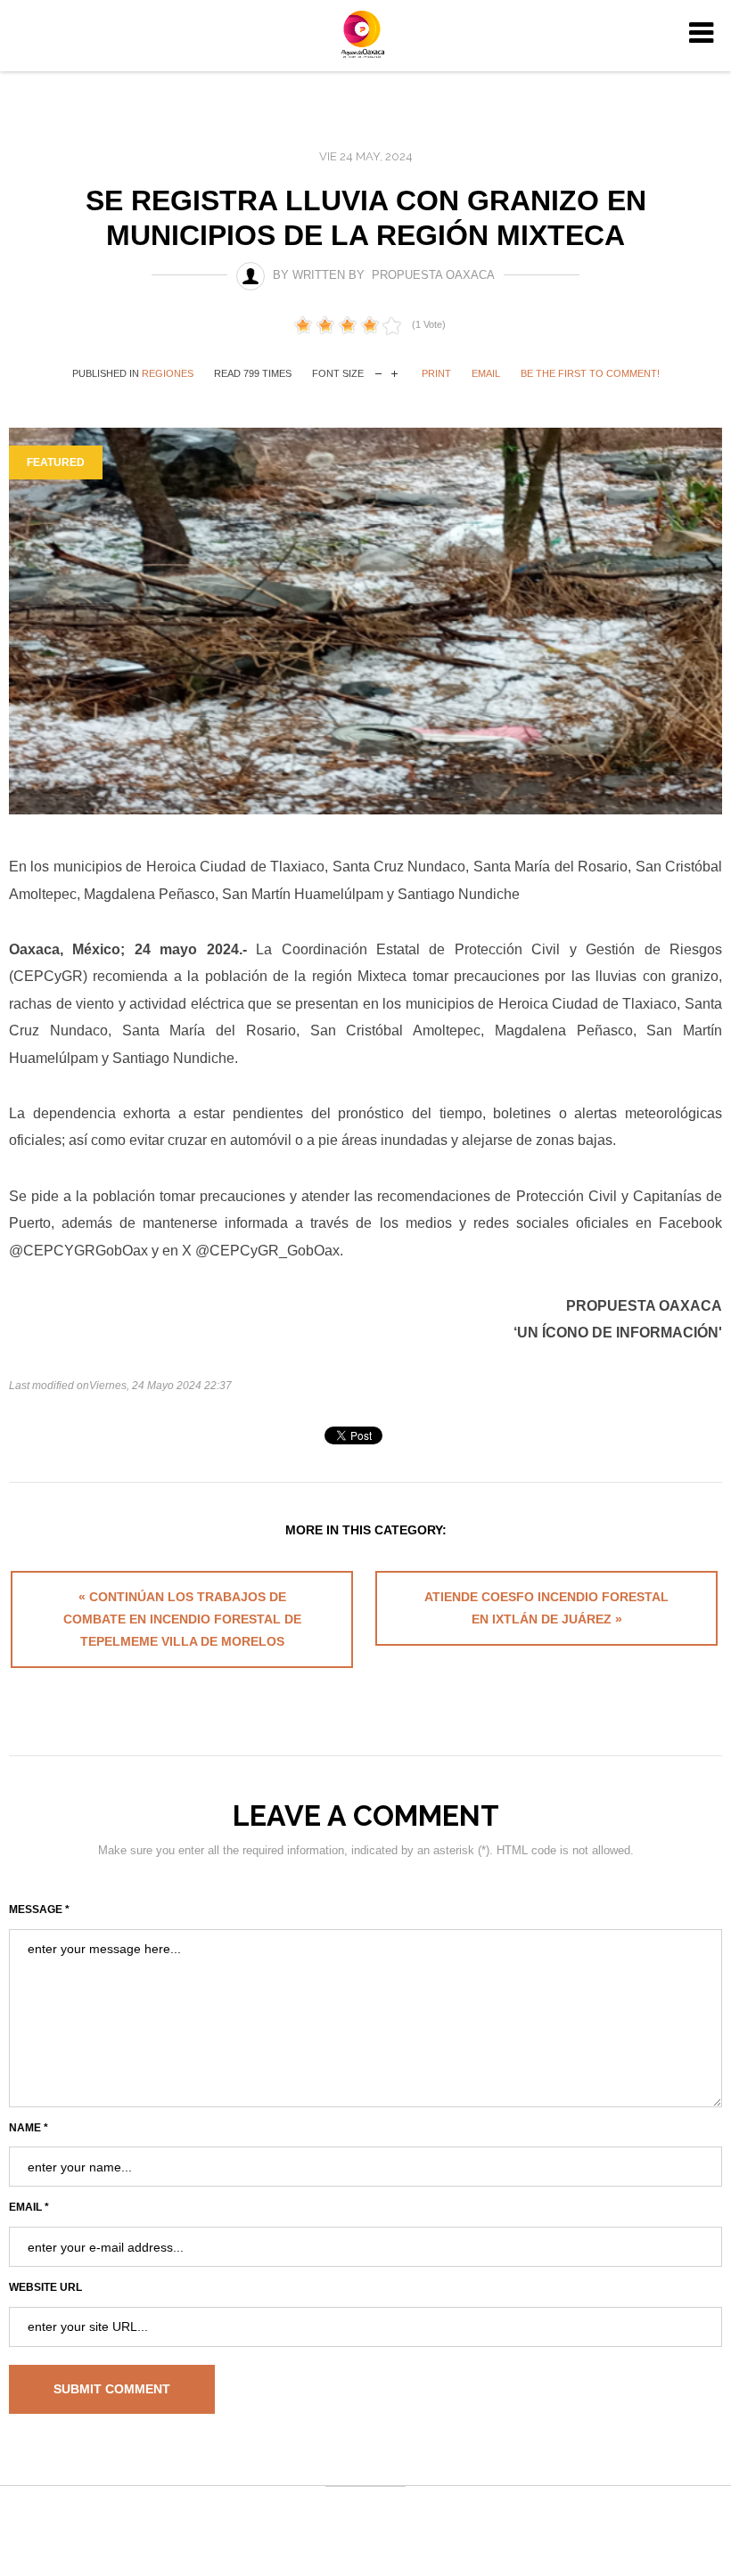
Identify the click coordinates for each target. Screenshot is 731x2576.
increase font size (394, 372)
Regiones (168, 373)
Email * (29, 2207)
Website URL (45, 2287)
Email (486, 373)
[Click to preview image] (365, 622)
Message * (39, 1910)
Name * (29, 2128)
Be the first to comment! (590, 373)
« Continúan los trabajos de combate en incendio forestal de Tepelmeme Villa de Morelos (182, 1619)
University (365, 34)
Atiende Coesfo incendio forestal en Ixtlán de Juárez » (546, 1608)
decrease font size (378, 372)
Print (436, 373)
